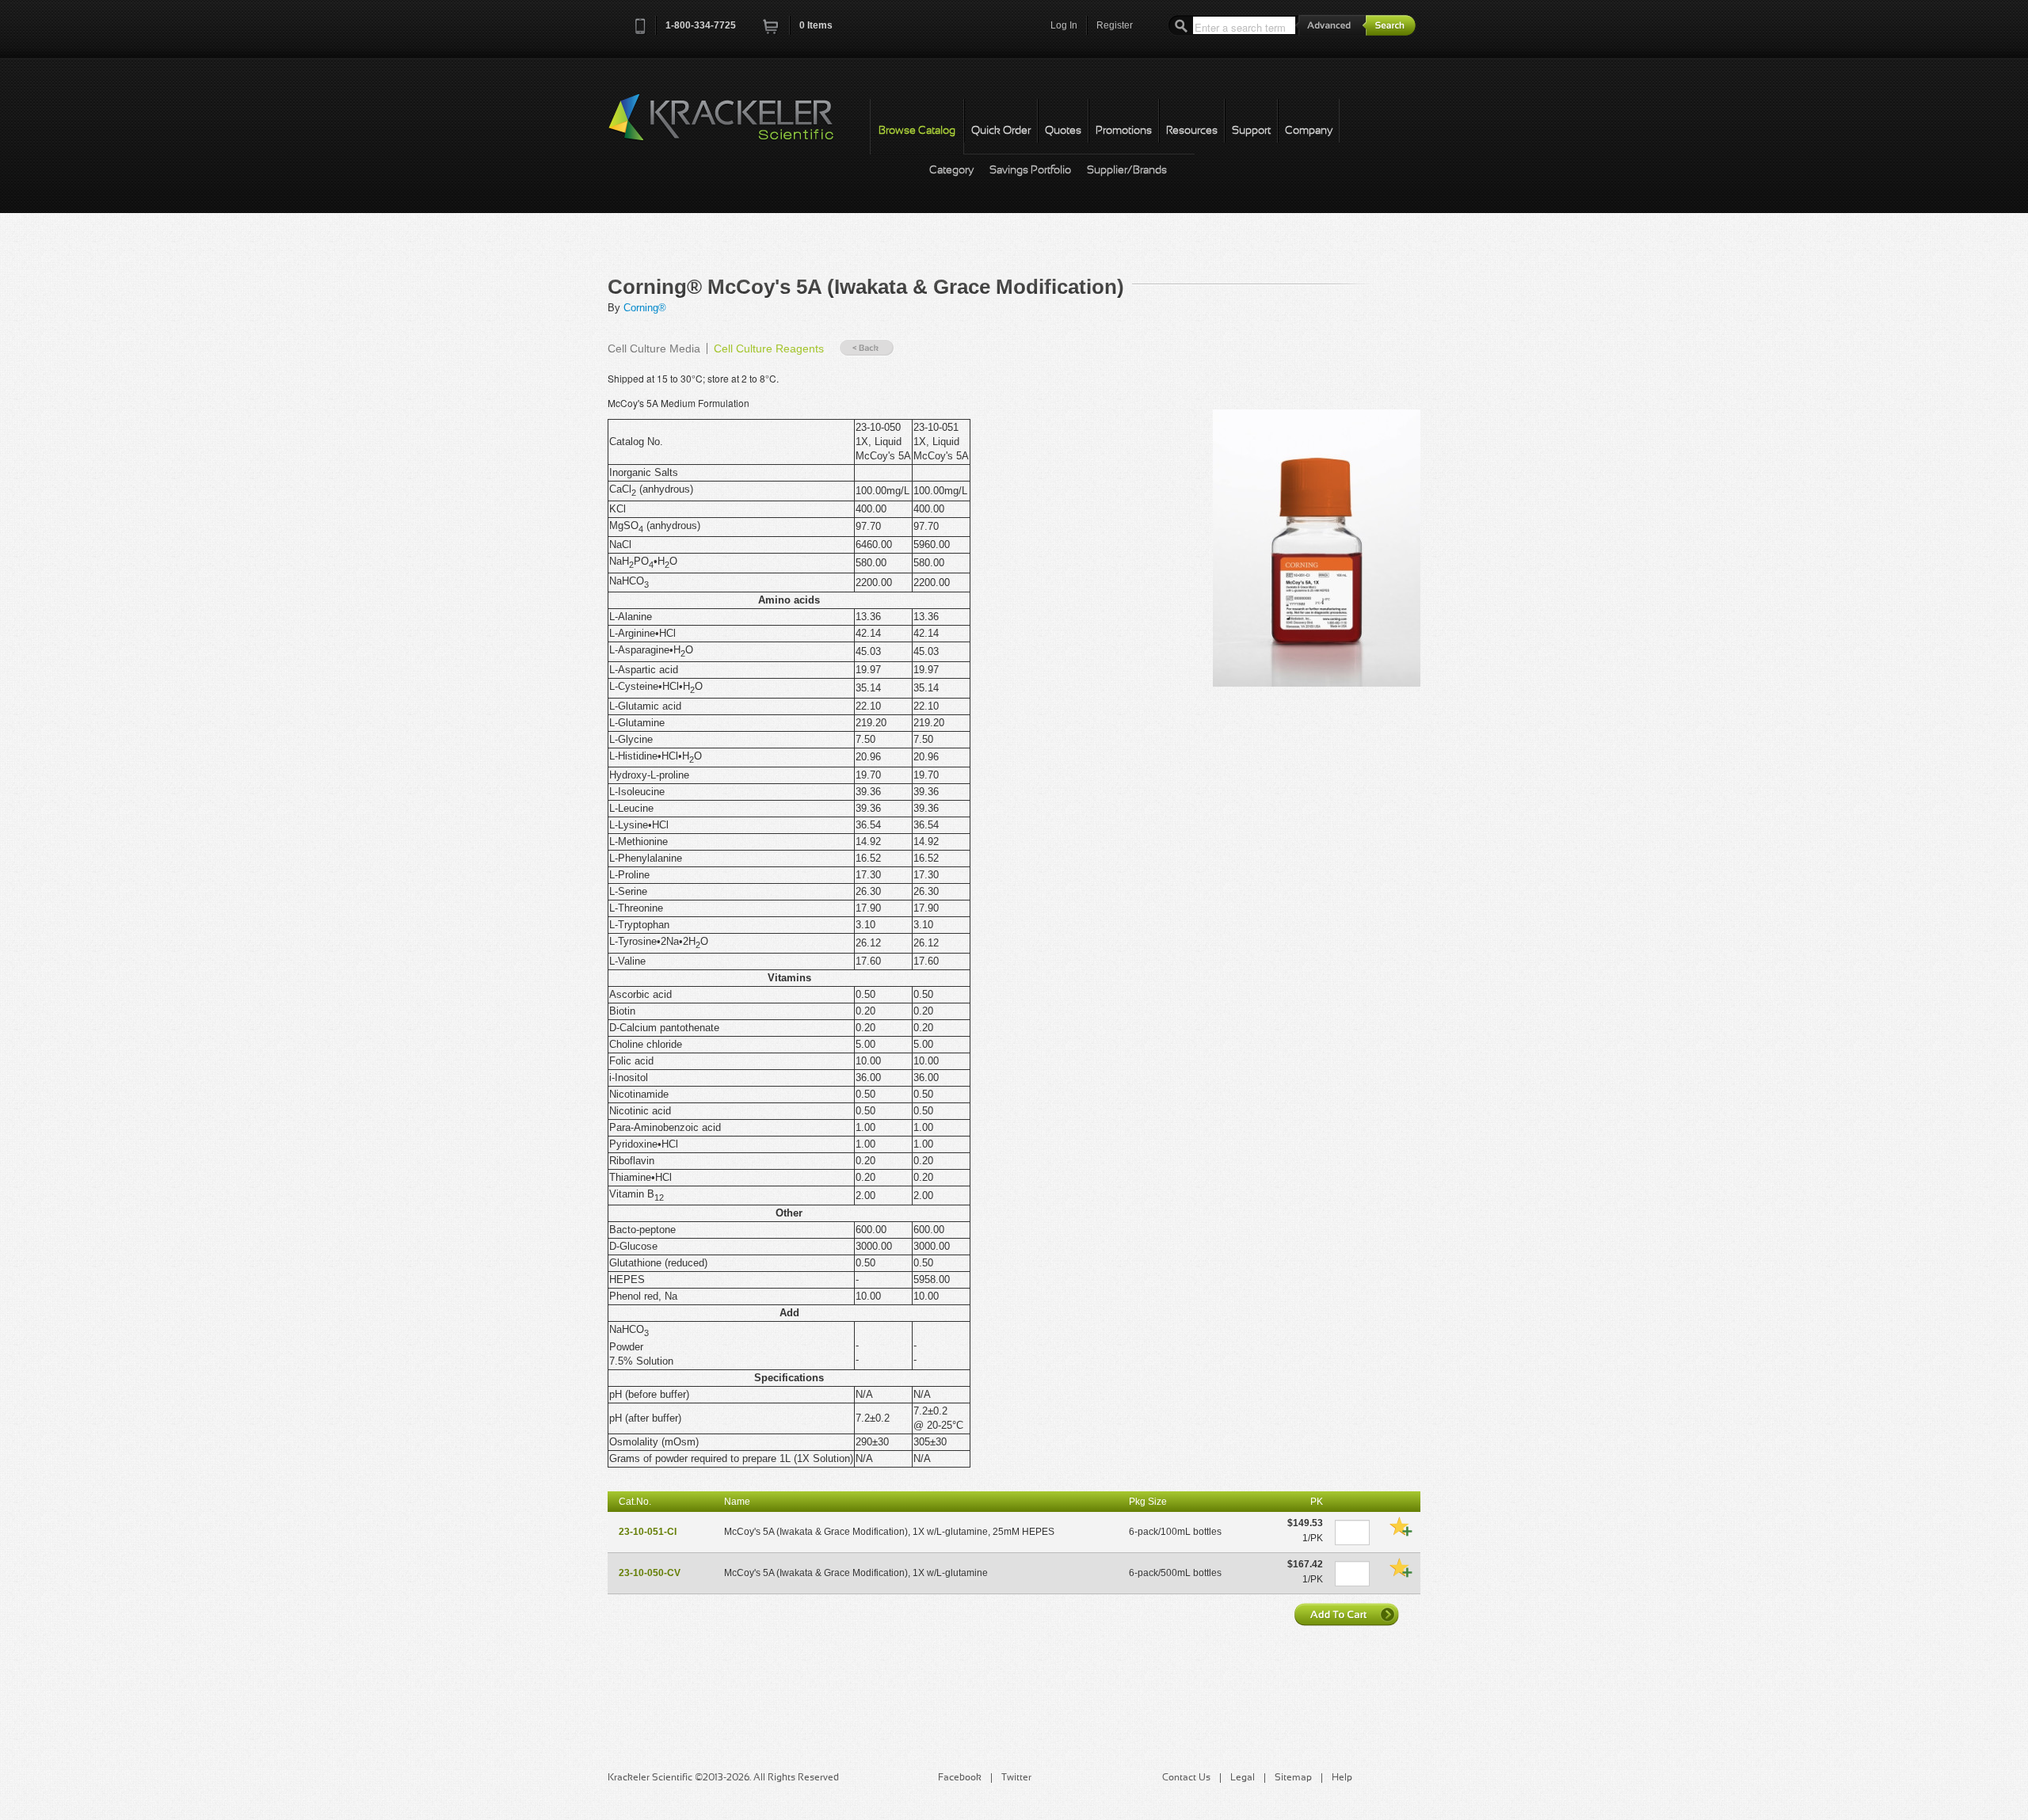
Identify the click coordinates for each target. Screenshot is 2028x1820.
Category (951, 171)
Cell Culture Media (654, 348)
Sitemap (1293, 1778)
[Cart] (772, 31)
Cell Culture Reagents (769, 348)
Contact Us (1186, 1778)
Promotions (1124, 131)
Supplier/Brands (1127, 171)
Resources (1192, 131)
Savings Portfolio (1030, 171)
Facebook (960, 1778)
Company (1309, 131)
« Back (867, 348)
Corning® (645, 308)
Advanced (1331, 25)
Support (1251, 131)
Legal (1243, 1778)
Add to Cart (1348, 1614)
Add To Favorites (1401, 1526)
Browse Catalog (917, 131)
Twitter (1016, 1778)
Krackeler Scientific (737, 126)
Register (1115, 25)
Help (1342, 1778)
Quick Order (1001, 131)
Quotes (1063, 131)
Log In (1064, 25)
